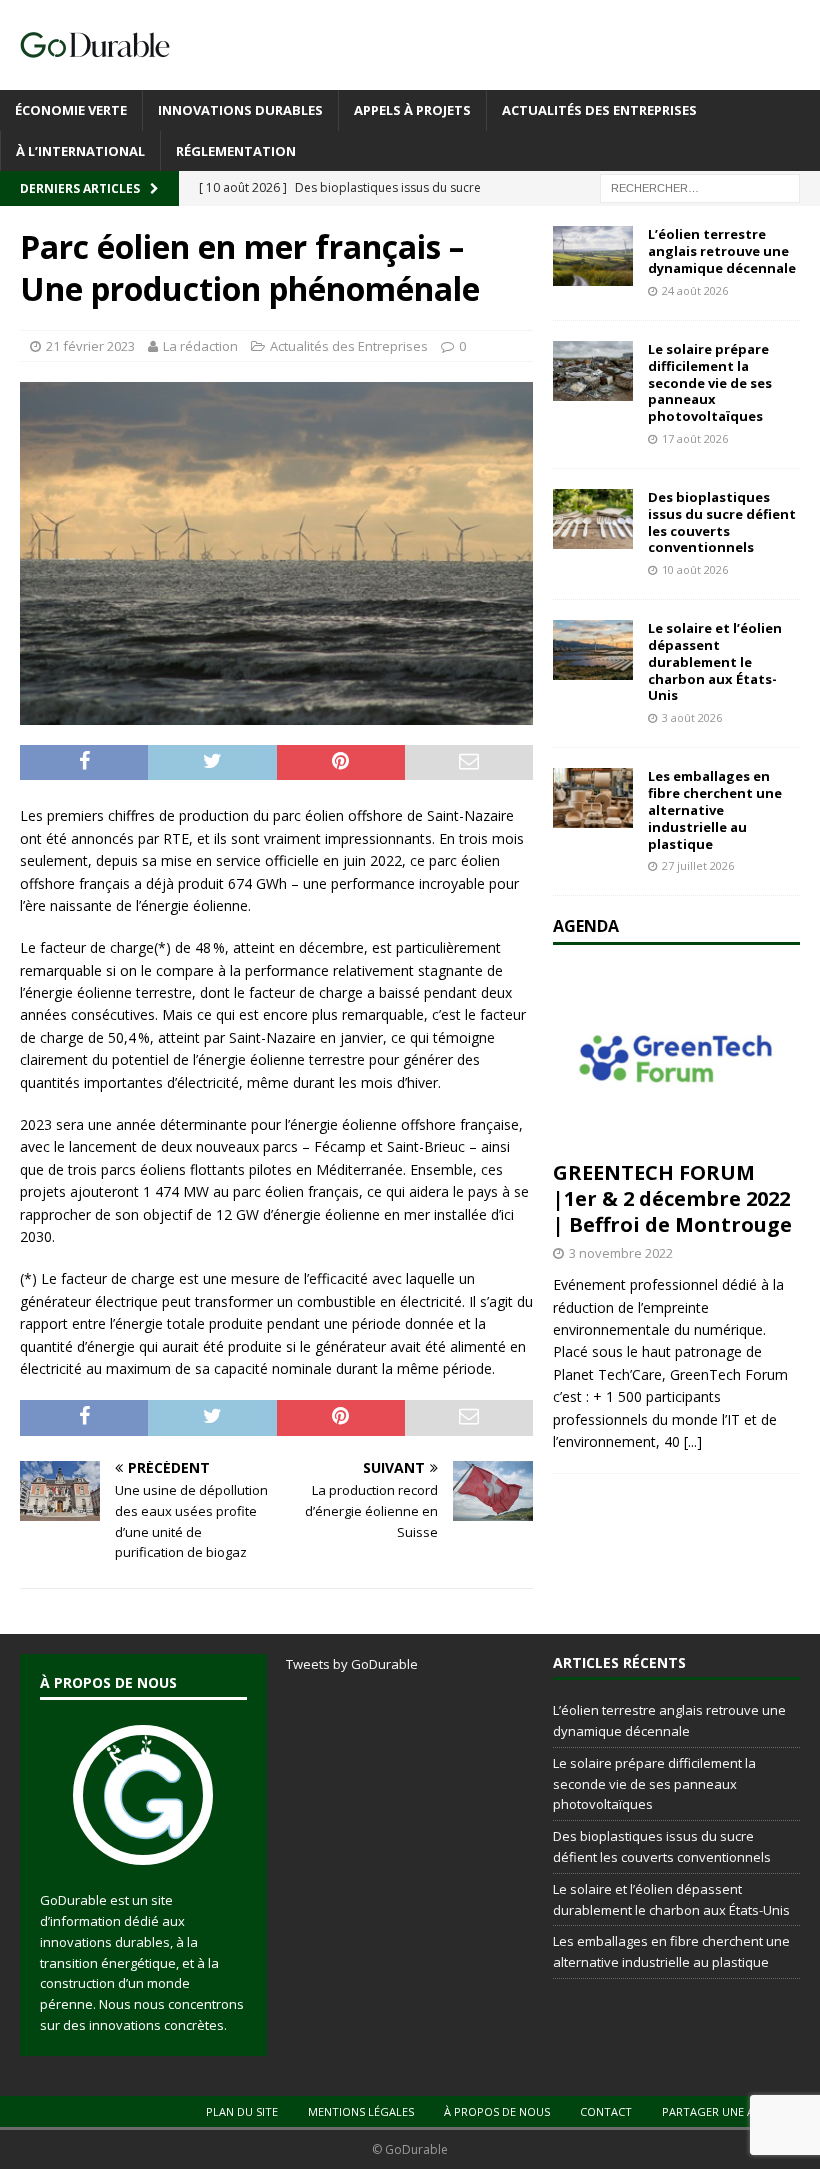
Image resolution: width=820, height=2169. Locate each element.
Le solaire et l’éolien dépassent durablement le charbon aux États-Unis (715, 662)
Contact (606, 2111)
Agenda (586, 926)
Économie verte (71, 110)
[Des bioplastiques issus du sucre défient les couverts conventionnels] (593, 519)
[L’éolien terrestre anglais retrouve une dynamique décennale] (593, 256)
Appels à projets (412, 110)
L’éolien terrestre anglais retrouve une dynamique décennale (722, 251)
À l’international (80, 151)
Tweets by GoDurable (352, 1664)
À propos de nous (497, 2111)
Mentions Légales (361, 2111)
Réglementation (236, 151)
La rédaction (200, 346)
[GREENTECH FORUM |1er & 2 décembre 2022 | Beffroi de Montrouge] (676, 1058)
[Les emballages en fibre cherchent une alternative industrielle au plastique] (593, 798)
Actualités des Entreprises (599, 110)
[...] (693, 1441)
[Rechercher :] (700, 187)
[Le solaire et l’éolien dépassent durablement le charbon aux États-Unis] (593, 650)
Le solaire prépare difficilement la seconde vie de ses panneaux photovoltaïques (710, 383)
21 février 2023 (90, 346)
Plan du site (242, 2111)
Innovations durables (240, 110)
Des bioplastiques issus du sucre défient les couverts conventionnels (722, 522)
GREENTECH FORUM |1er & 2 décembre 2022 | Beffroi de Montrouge (672, 1198)
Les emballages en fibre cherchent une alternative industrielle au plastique (715, 810)
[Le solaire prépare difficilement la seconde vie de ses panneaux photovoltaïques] (593, 371)
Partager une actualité (733, 2111)
